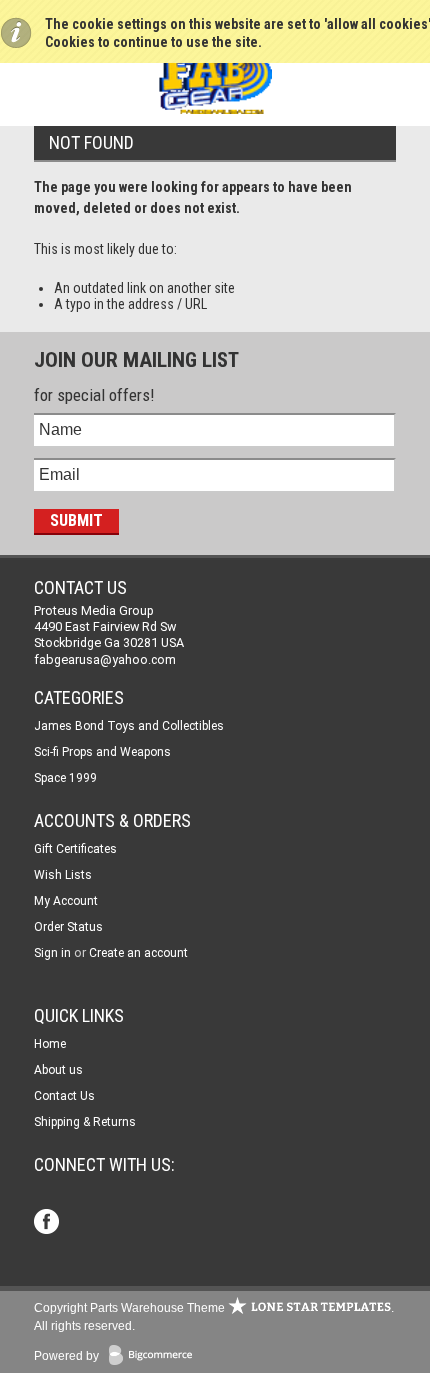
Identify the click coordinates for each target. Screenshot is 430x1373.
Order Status (68, 927)
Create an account (138, 953)
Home (50, 1044)
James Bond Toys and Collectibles (129, 726)
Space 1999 (65, 778)
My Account (66, 901)
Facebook (48, 1223)
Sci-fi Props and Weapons (102, 752)
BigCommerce (155, 1356)
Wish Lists (63, 875)
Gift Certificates (75, 849)
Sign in (52, 953)
